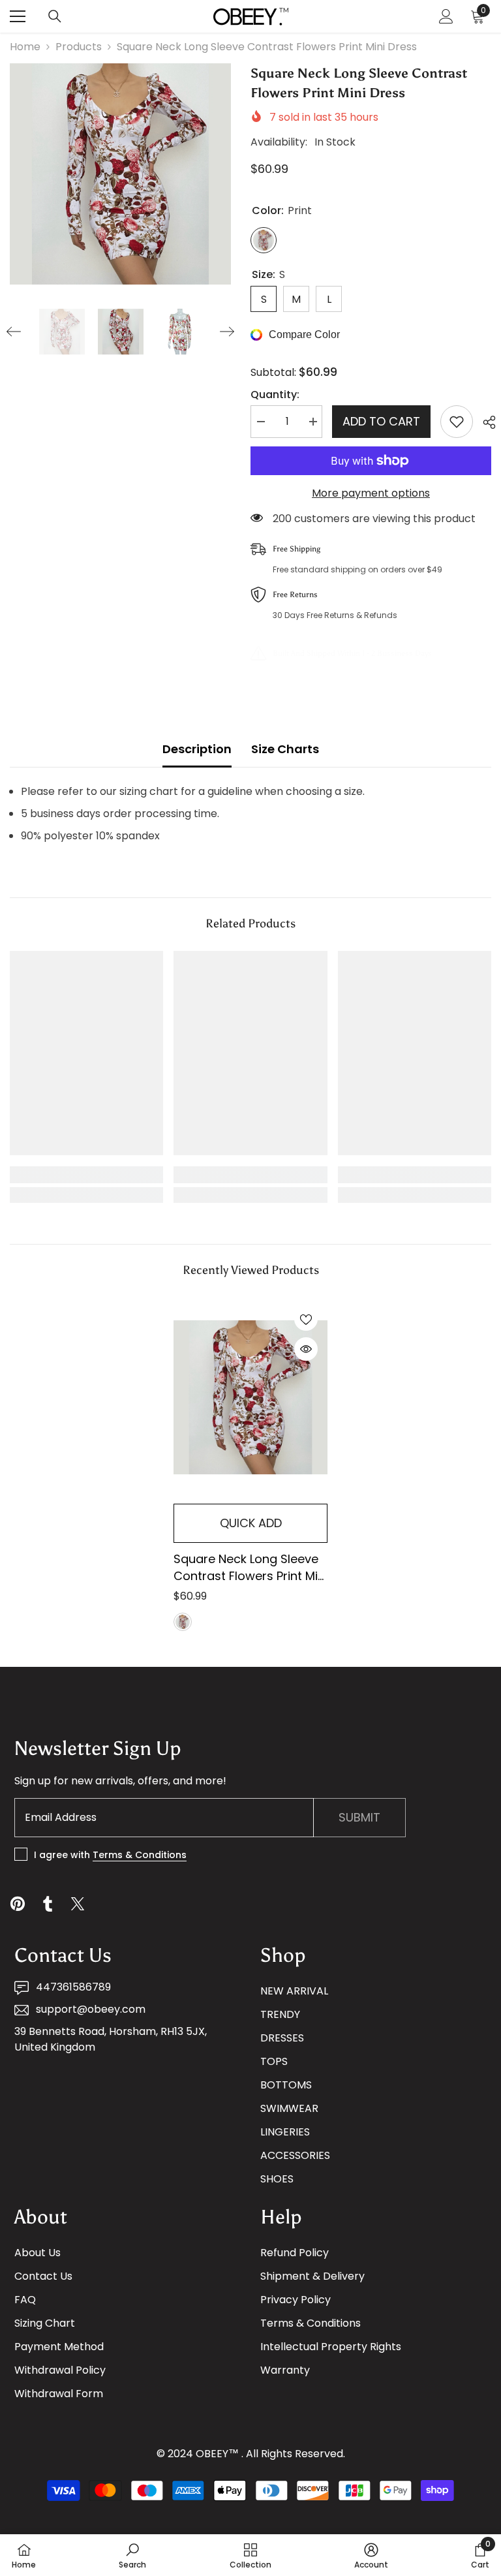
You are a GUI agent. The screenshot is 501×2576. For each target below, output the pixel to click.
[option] (120, 174)
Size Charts (285, 749)
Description (197, 749)
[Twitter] (78, 1904)
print (183, 1622)
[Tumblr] (48, 1904)
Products (79, 47)
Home (25, 47)
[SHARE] (484, 422)
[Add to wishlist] (457, 422)
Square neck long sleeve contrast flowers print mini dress (250, 1568)
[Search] (55, 16)
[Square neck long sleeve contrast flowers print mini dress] (250, 1398)
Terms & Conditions (140, 1855)
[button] (14, 332)
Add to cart (381, 421)
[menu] (18, 16)
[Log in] (446, 16)
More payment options (371, 493)
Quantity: (275, 395)
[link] (86, 1175)
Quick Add (251, 1523)
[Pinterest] (18, 1904)
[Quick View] (306, 1349)
